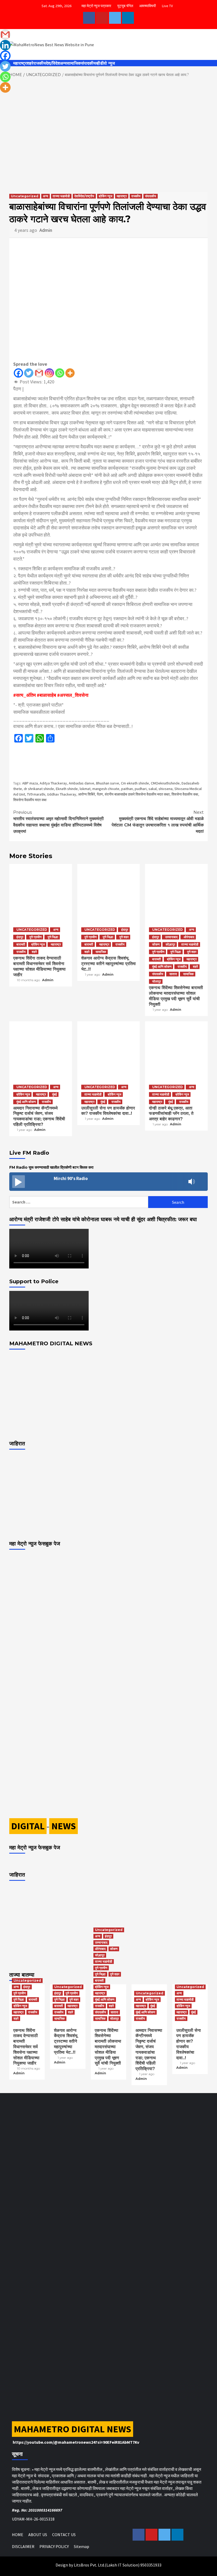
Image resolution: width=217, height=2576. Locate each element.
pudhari (141, 789)
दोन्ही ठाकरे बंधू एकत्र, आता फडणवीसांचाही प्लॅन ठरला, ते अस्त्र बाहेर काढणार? (171, 1114)
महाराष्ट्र (20, 63)
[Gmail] (39, 373)
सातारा (173, 974)
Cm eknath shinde (135, 783)
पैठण (100, 794)
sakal (153, 789)
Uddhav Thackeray (62, 794)
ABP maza (30, 783)
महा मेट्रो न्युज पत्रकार (96, 6)
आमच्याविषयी (148, 6)
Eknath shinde (67, 789)
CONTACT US (64, 2535)
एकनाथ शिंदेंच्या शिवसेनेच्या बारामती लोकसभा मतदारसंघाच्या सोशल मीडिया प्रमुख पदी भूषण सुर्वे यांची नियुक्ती (176, 996)
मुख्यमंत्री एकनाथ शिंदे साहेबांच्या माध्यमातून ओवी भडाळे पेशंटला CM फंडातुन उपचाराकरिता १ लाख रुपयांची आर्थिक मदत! (158, 822)
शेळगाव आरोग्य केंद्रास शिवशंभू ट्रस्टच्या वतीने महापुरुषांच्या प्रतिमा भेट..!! (108, 964)
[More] (70, 373)
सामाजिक (74, 63)
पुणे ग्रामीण (35, 937)
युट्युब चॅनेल (125, 6)
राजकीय (40, 63)
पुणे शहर (124, 937)
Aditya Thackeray (53, 783)
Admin (46, 230)
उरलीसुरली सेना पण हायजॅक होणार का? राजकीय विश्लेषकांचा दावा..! (108, 1111)
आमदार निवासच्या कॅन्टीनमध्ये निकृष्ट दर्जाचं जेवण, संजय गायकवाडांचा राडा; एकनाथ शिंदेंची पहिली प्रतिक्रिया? (39, 1116)
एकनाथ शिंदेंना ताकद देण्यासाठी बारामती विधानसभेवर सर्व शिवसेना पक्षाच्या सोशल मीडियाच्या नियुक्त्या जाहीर (39, 966)
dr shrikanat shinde (39, 789)
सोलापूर (157, 981)
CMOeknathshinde (165, 783)
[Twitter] (29, 373)
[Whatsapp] (60, 373)
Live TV (167, 6)
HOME (18, 2535)
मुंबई (55, 1094)
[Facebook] (18, 373)
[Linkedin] (5, 45)
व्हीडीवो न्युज (105, 63)
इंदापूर (20, 937)
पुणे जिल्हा (53, 937)
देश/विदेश (53, 63)
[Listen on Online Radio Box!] (202, 1182)
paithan (127, 789)
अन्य (63, 63)
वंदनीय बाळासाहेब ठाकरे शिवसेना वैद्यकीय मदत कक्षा (137, 794)
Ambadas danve (82, 783)
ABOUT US (38, 2535)
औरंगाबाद (189, 937)
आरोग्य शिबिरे (87, 794)
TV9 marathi (36, 794)
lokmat (85, 789)
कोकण (156, 944)
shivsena (166, 789)
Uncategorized (25, 196)
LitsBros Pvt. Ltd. (89, 2565)
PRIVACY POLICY (54, 2546)
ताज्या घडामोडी (61, 196)
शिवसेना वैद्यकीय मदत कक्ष (30, 800)
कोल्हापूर (170, 944)
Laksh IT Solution (122, 2565)
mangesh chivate (106, 789)
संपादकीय (88, 63)
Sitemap (82, 2546)
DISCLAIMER (23, 2546)
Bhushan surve (108, 783)
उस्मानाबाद (171, 937)
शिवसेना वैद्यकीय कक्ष (185, 794)
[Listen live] (19, 1182)
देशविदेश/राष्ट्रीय (84, 196)
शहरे (30, 63)
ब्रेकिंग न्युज (105, 196)
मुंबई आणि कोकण (162, 967)
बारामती (21, 944)
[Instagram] (49, 373)
